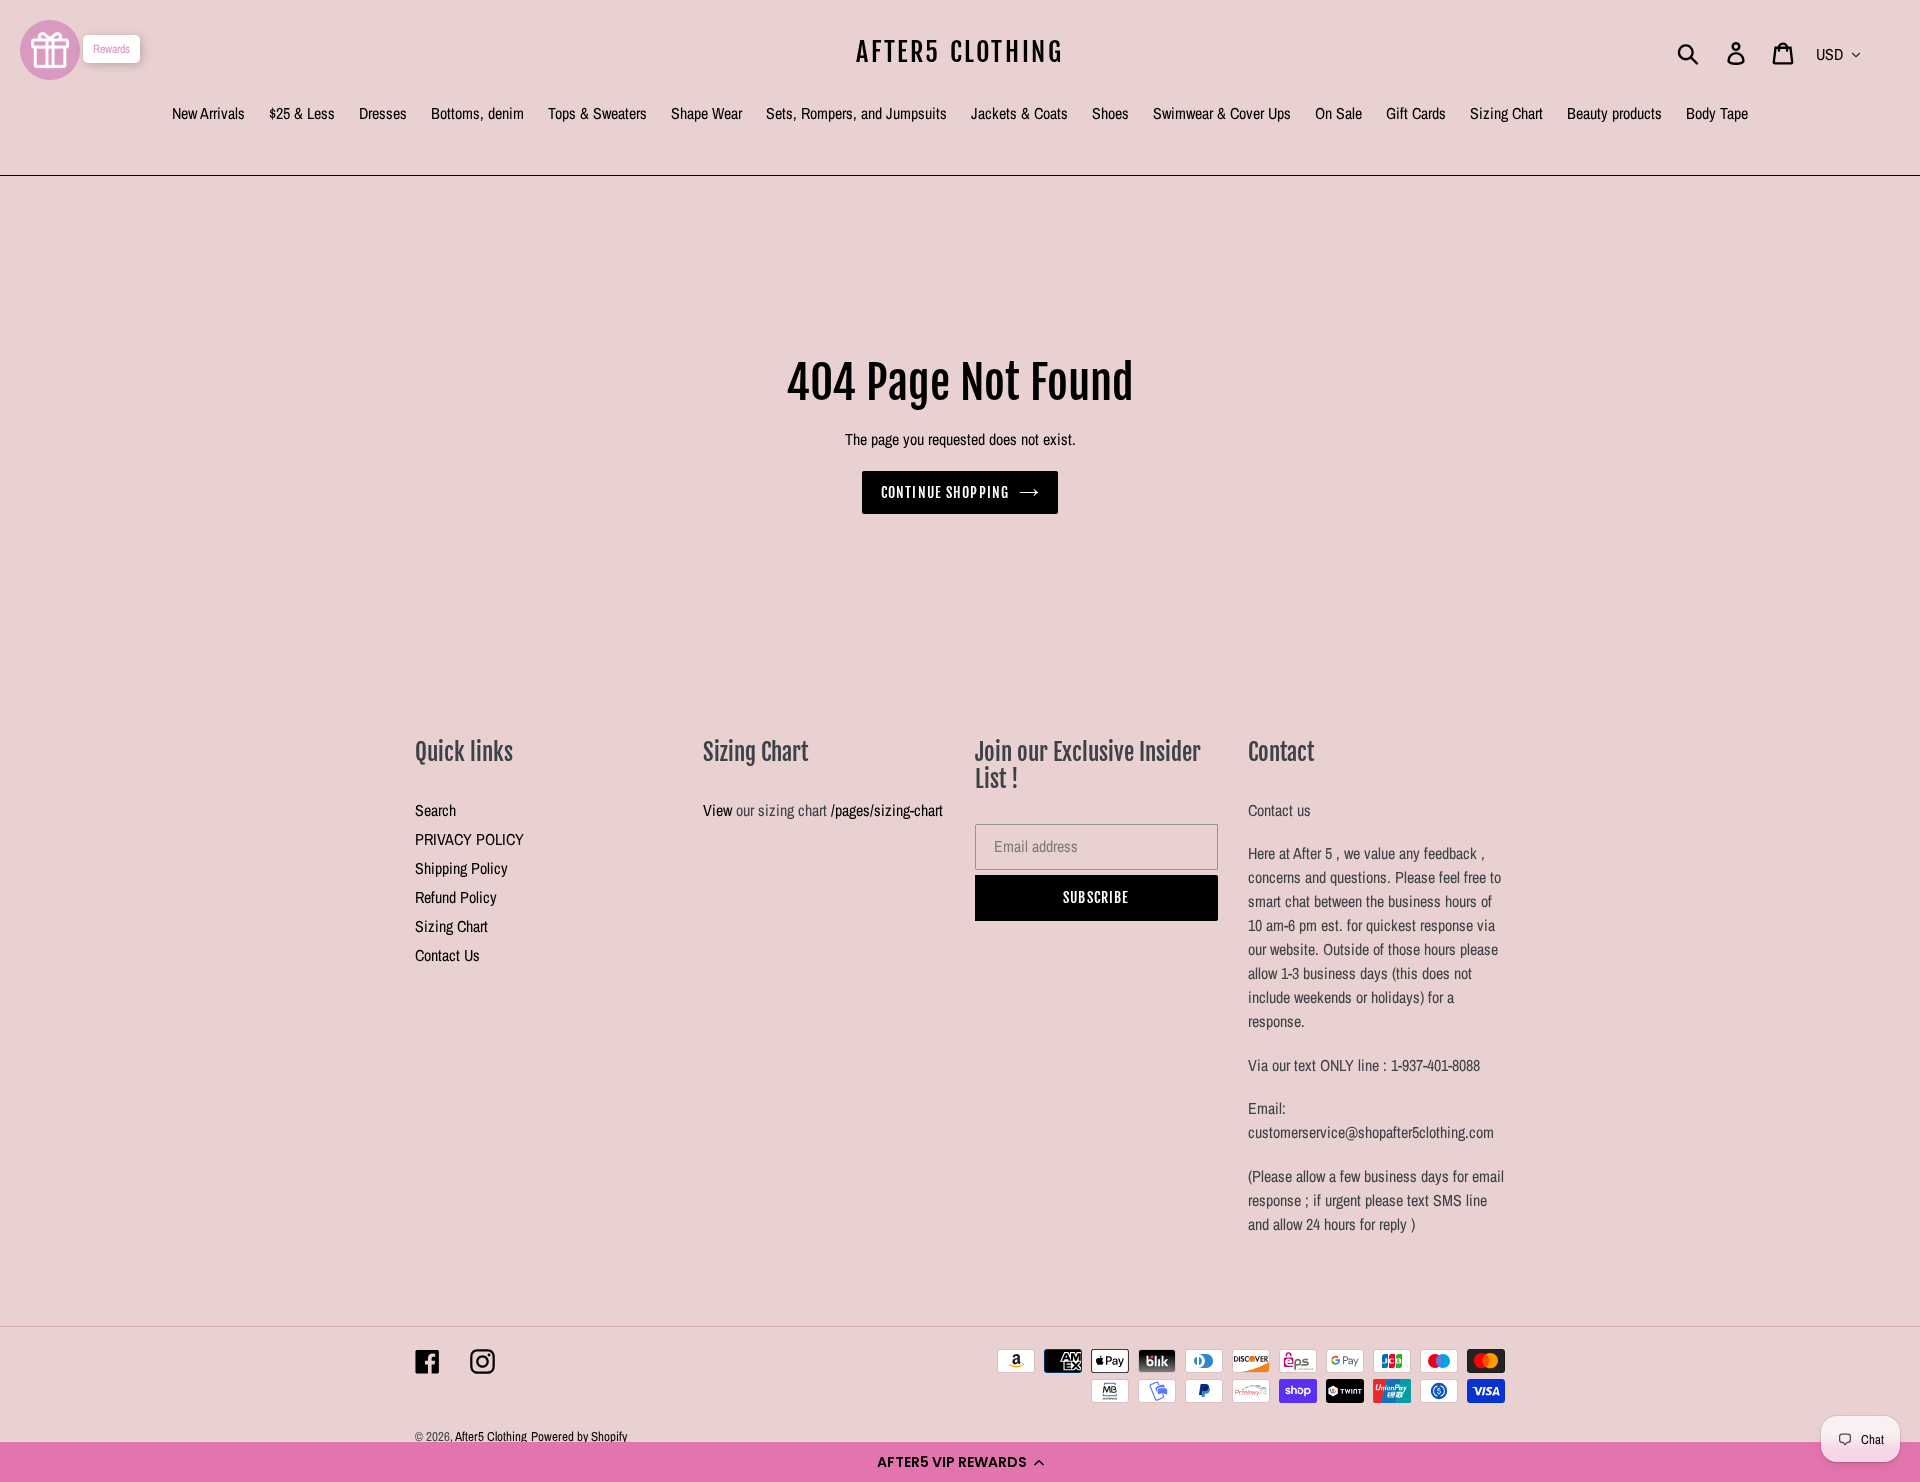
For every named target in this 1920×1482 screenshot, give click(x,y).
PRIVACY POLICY (469, 839)
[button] (960, 1462)
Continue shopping (945, 492)
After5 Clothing (959, 52)
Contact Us (447, 955)
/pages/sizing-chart (887, 810)
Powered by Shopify (579, 1436)
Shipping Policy (461, 868)
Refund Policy (456, 897)
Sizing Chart (451, 926)
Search (435, 810)
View (717, 810)
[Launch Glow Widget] (50, 50)
